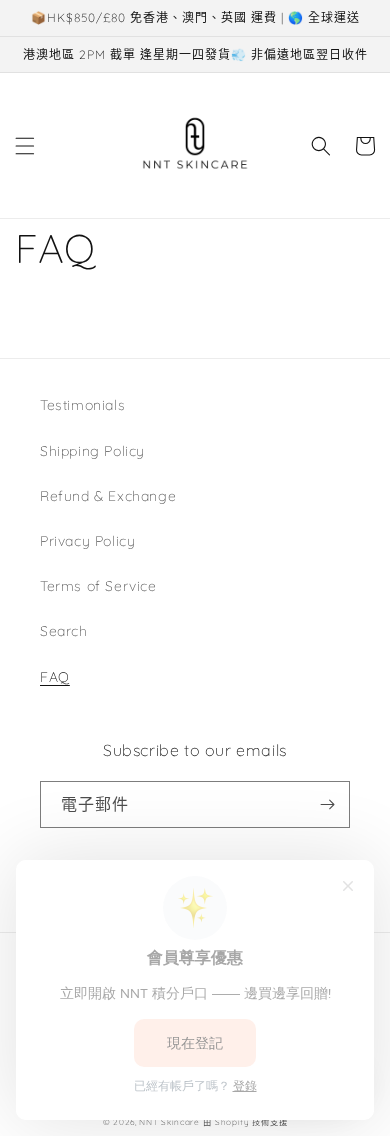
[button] (25, 146)
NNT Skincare (169, 1122)
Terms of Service (98, 586)
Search (64, 631)
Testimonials (82, 405)
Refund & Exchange (108, 496)
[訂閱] (327, 804)
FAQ (55, 677)
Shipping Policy (92, 451)
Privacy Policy (87, 541)
